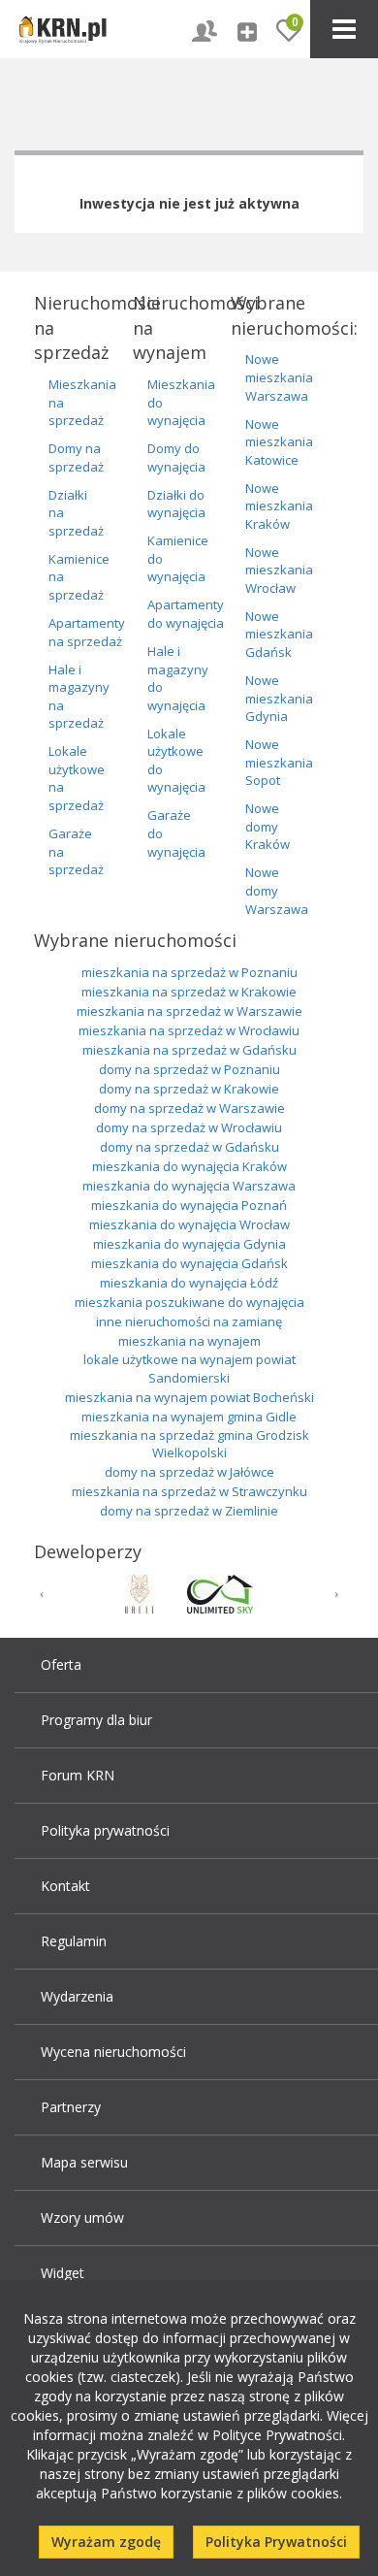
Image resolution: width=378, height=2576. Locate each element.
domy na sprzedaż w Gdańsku (189, 1147)
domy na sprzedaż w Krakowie (189, 1089)
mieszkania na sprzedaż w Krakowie (189, 992)
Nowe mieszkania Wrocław (279, 570)
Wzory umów (82, 2217)
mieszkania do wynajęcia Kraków (189, 1166)
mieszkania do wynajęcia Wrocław (189, 1224)
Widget (63, 2273)
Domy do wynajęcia (176, 457)
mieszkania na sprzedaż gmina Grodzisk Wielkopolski (189, 1444)
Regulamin (74, 1941)
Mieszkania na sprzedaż (82, 402)
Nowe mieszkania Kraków (279, 506)
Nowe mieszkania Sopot (279, 762)
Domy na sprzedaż (76, 457)
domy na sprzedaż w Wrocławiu (189, 1127)
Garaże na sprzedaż (76, 851)
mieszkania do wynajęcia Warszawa (189, 1186)
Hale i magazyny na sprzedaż (79, 697)
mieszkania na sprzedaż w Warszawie (189, 1011)
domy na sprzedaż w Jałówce (189, 1472)
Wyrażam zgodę (106, 2542)
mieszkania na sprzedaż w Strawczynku (189, 1491)
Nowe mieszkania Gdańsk (279, 634)
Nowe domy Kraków (268, 826)
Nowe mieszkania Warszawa (279, 377)
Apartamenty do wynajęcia (186, 614)
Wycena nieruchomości (113, 2052)
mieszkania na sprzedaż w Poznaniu (189, 972)
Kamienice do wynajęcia (178, 558)
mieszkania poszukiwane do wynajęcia (189, 1302)
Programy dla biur (96, 1720)
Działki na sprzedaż (76, 513)
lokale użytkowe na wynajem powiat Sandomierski (189, 1369)
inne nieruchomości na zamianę (189, 1321)
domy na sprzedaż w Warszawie (189, 1108)
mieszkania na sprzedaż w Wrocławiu (189, 1030)
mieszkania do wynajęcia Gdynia (189, 1244)
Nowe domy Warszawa (277, 890)
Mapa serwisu (84, 2162)
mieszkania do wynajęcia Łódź (189, 1283)
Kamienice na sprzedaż (79, 577)
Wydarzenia (77, 1996)
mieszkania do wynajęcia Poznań (189, 1205)
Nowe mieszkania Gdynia (279, 698)
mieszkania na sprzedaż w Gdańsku (189, 1050)
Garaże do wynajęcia (176, 833)
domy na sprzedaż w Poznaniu (189, 1069)
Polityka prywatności (105, 1830)
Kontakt (65, 1886)
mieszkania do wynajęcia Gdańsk (189, 1263)
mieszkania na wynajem (189, 1341)
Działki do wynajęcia (176, 504)
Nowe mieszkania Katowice (279, 442)
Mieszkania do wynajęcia (181, 402)
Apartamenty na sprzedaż (87, 632)
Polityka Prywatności (276, 2542)
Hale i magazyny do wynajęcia (178, 678)
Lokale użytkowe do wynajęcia (176, 761)
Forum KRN (78, 1775)
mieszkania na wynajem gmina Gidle (189, 1417)
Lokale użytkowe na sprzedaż (77, 778)
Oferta (61, 1664)
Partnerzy (71, 2107)
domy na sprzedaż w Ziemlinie (189, 1511)
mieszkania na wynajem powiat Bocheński (189, 1397)
